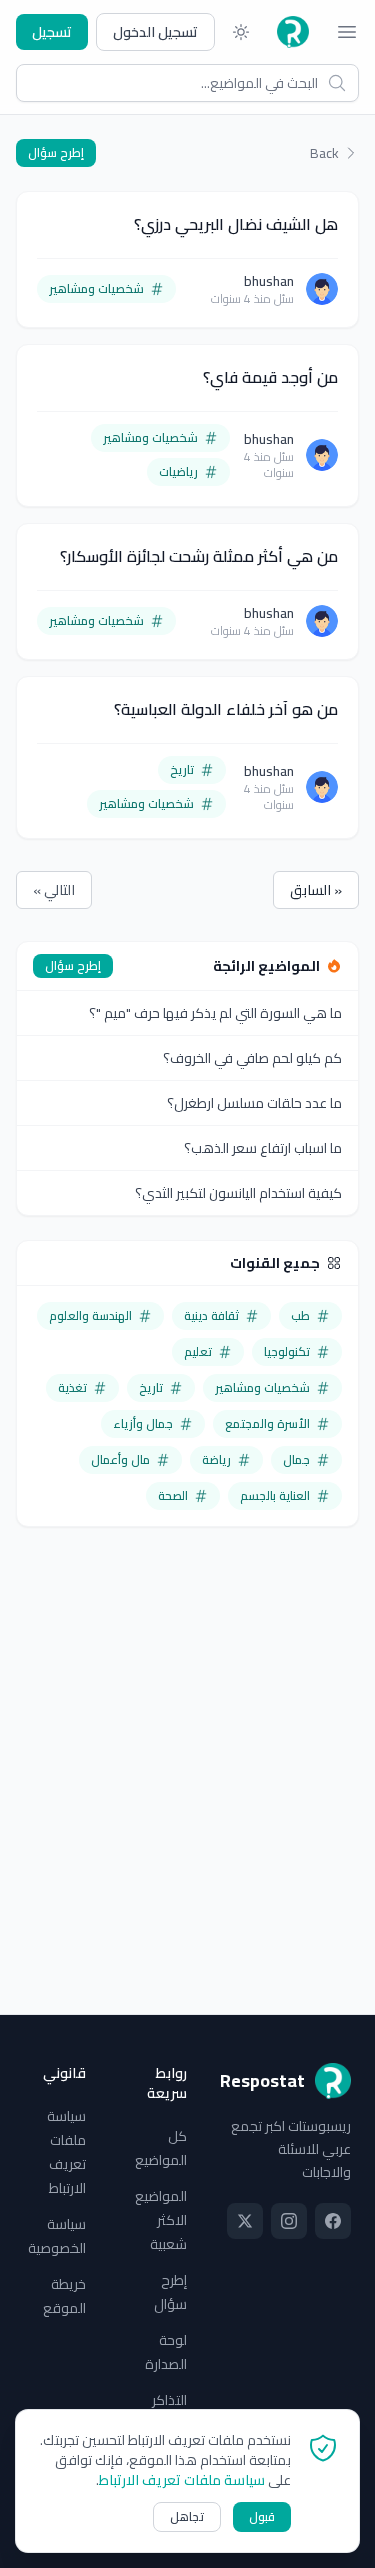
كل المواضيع (161, 2148)
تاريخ (182, 769)
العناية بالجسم (275, 1495)
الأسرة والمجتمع (267, 1423)
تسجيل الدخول (155, 32)
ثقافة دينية (211, 1315)
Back (324, 153)
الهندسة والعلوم (90, 1315)
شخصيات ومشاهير (96, 288)
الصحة (173, 1495)
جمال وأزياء (143, 1423)
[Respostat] (293, 32)
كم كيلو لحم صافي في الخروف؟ (252, 1058)
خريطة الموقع (64, 2296)
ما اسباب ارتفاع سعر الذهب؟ (263, 1148)
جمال (296, 1459)
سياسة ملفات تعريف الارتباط (66, 2152)
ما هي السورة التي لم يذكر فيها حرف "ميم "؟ (215, 1013)
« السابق (316, 890)
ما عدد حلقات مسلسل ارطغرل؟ (254, 1103)
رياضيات (178, 471)
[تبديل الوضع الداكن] (241, 32)
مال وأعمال (120, 1459)
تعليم (198, 1351)
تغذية (72, 1387)
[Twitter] (245, 2221)
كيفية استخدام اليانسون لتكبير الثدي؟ (238, 1193)
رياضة (216, 1459)
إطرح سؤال (56, 152)
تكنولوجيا (287, 1351)
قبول (262, 2516)
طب (300, 1315)
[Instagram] (289, 2221)
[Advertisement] (187, 1738)
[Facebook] (333, 2221)
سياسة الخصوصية (57, 2236)
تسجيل (52, 32)
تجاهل (187, 2516)
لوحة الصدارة (166, 2352)
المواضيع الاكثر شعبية (161, 2220)
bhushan (269, 281)
